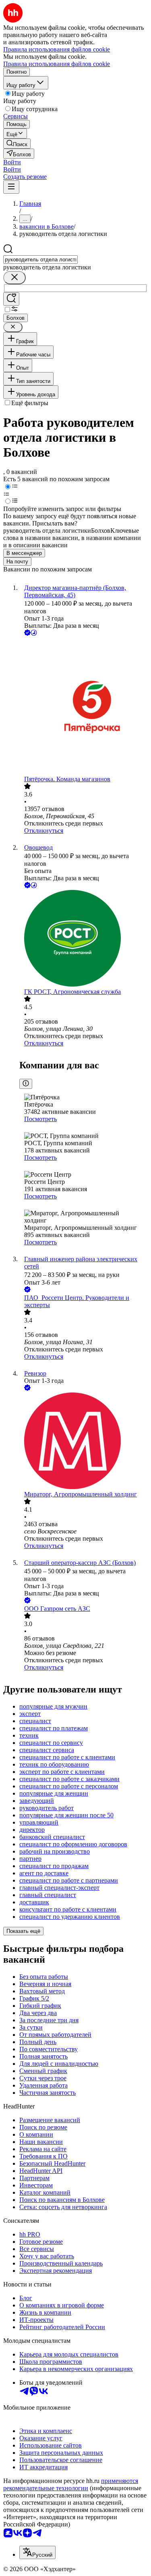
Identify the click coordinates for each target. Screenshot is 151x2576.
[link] (17, 144)
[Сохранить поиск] (11, 299)
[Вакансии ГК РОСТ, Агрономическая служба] (84, 939)
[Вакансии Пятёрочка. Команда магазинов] (84, 707)
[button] (12, 162)
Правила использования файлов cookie (57, 64)
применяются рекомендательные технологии (71, 2484)
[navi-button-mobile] (11, 187)
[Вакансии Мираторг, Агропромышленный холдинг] (84, 1442)
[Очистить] (14, 278)
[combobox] (40, 260)
